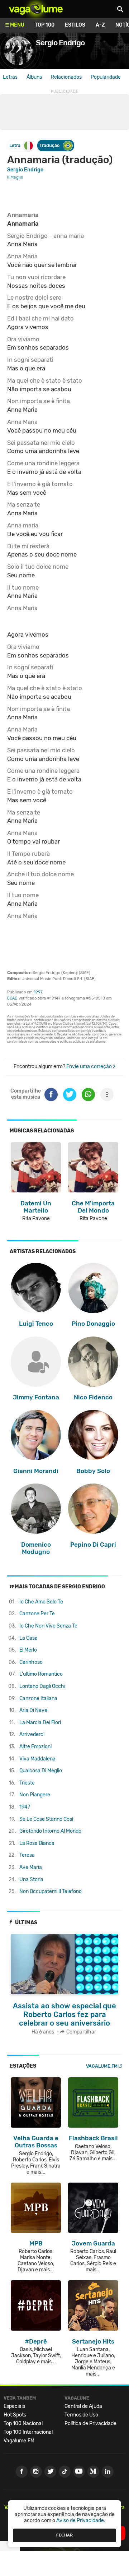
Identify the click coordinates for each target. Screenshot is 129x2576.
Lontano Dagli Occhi (42, 1686)
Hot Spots (15, 2415)
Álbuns (34, 77)
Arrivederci (32, 1734)
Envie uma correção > (91, 1067)
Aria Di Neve (33, 1710)
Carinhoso (31, 1662)
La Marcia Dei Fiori (40, 1723)
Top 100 (45, 25)
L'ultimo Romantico (41, 1674)
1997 (38, 992)
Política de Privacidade (90, 2423)
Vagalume (36, 9)
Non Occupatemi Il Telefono (51, 1891)
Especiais (14, 2406)
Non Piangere (35, 1795)
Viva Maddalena (37, 1759)
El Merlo (28, 1650)
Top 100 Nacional (23, 2423)
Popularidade (106, 77)
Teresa (27, 1855)
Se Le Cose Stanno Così (46, 1819)
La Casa (28, 1638)
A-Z (100, 25)
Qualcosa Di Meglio (41, 1771)
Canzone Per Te (37, 1614)
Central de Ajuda (83, 2406)
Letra (15, 145)
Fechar (64, 2535)
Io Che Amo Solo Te (41, 1602)
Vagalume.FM (102, 2066)
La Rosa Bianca (37, 1843)
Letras (10, 77)
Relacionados (66, 77)
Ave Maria (31, 1867)
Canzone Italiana (38, 1698)
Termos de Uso (81, 2415)
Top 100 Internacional (28, 2432)
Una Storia (31, 1880)
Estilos (75, 25)
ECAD (12, 998)
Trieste (27, 1783)
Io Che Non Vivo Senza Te (48, 1626)
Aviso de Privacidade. (81, 2520)
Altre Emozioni (35, 1747)
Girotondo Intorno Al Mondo (50, 1831)
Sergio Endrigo (25, 170)
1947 (25, 1807)
